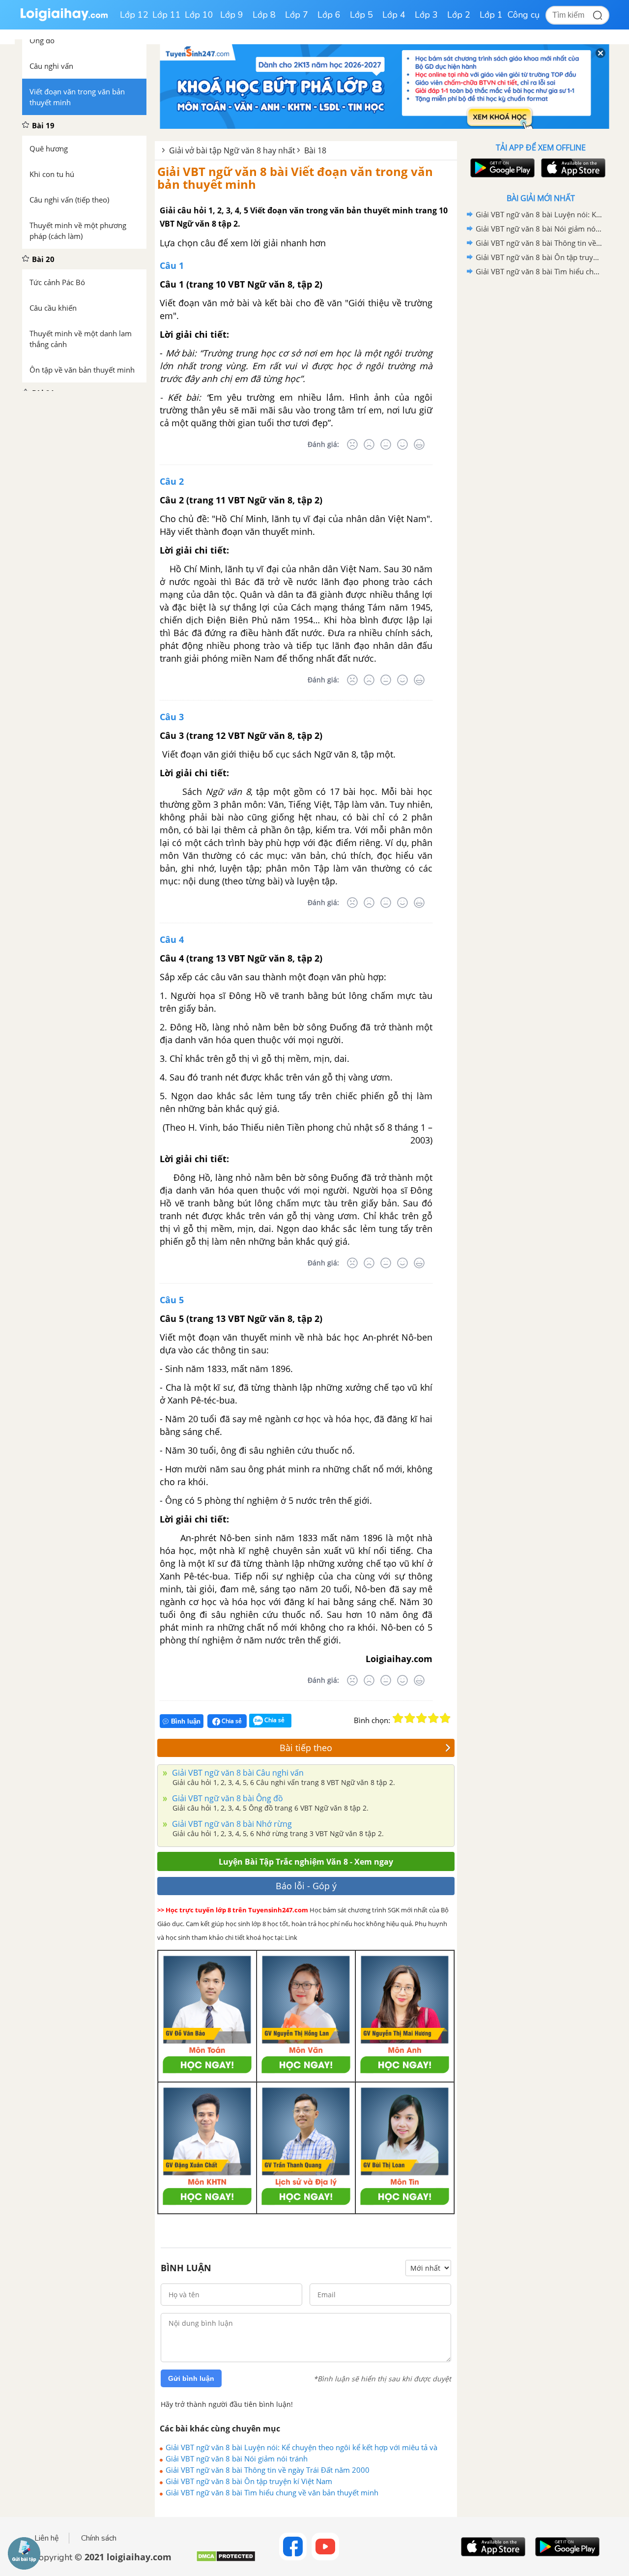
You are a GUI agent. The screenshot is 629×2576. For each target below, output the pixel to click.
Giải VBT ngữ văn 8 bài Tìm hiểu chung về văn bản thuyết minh (272, 2492)
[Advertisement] (541, 435)
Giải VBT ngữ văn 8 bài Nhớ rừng (231, 1824)
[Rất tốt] (419, 444)
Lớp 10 (199, 15)
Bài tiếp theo (306, 1748)
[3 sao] (422, 1718)
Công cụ (524, 15)
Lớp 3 (426, 15)
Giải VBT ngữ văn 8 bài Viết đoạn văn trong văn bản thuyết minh (295, 178)
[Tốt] (402, 444)
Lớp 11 (167, 15)
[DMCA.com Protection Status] (226, 2560)
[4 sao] (433, 1718)
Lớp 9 (232, 15)
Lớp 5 (361, 15)
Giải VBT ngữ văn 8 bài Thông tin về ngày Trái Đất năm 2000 (268, 2470)
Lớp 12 (134, 15)
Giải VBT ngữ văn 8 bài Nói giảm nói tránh (237, 2459)
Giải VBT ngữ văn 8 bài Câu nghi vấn (237, 1773)
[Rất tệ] (352, 444)
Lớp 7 (297, 15)
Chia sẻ (231, 1721)
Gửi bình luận (191, 2378)
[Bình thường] (386, 444)
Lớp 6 (329, 15)
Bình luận (186, 1721)
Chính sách (99, 2538)
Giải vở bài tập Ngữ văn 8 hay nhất (232, 150)
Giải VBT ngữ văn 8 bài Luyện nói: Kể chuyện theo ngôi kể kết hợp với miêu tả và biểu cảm (301, 2447)
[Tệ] (369, 444)
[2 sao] (410, 1718)
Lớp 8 (264, 15)
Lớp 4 (394, 15)
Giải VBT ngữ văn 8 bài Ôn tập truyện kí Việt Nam (249, 2481)
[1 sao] (398, 1718)
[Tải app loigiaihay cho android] (501, 168)
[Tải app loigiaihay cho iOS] (572, 168)
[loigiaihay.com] (64, 19)
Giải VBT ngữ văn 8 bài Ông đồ (227, 1798)
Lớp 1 (491, 15)
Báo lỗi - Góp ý (306, 1886)
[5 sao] (445, 1718)
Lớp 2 (459, 15)
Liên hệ (47, 2538)
